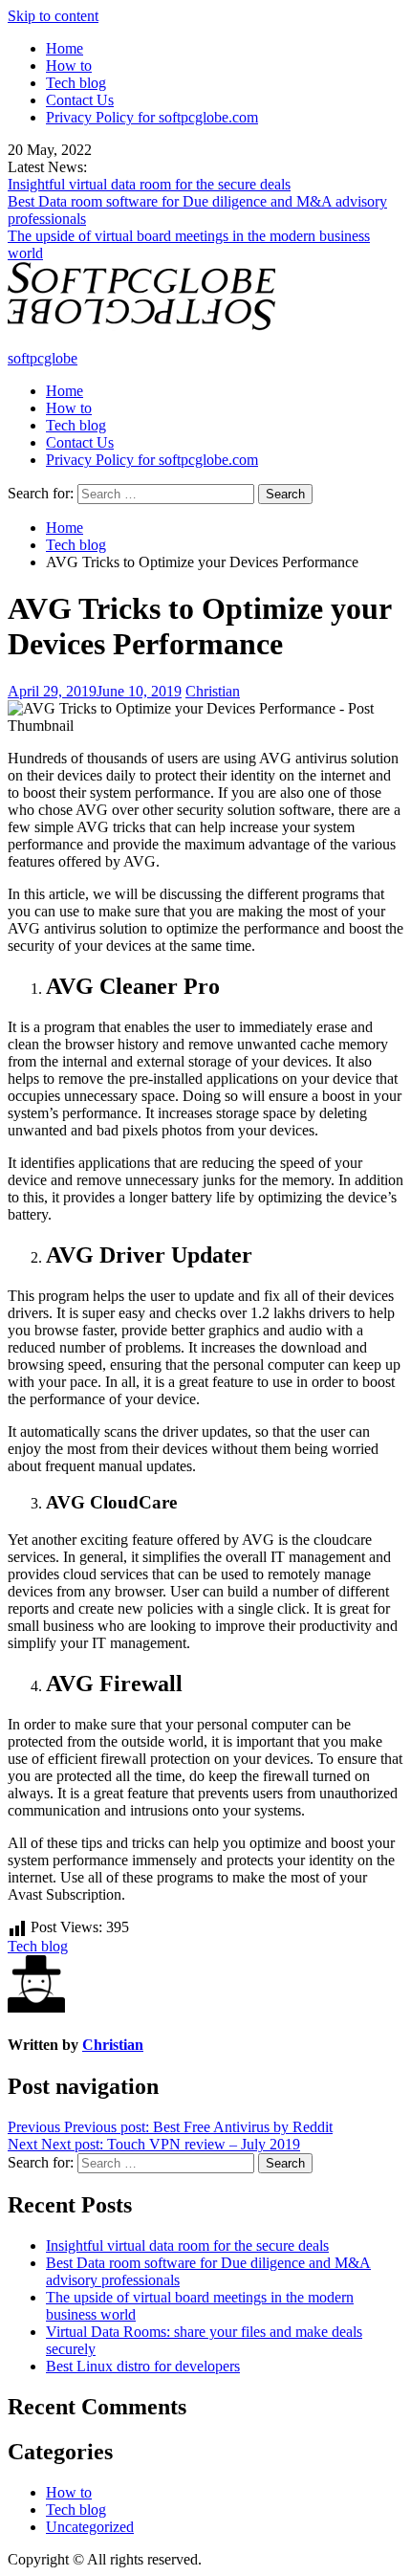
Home (65, 48)
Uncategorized (90, 2527)
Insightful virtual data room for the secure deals (149, 184)
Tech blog (76, 83)
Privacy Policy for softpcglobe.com (152, 117)
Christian (213, 691)
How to (69, 66)
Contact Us (80, 100)
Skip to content (53, 16)
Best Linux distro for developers (143, 2366)
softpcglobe (43, 358)
